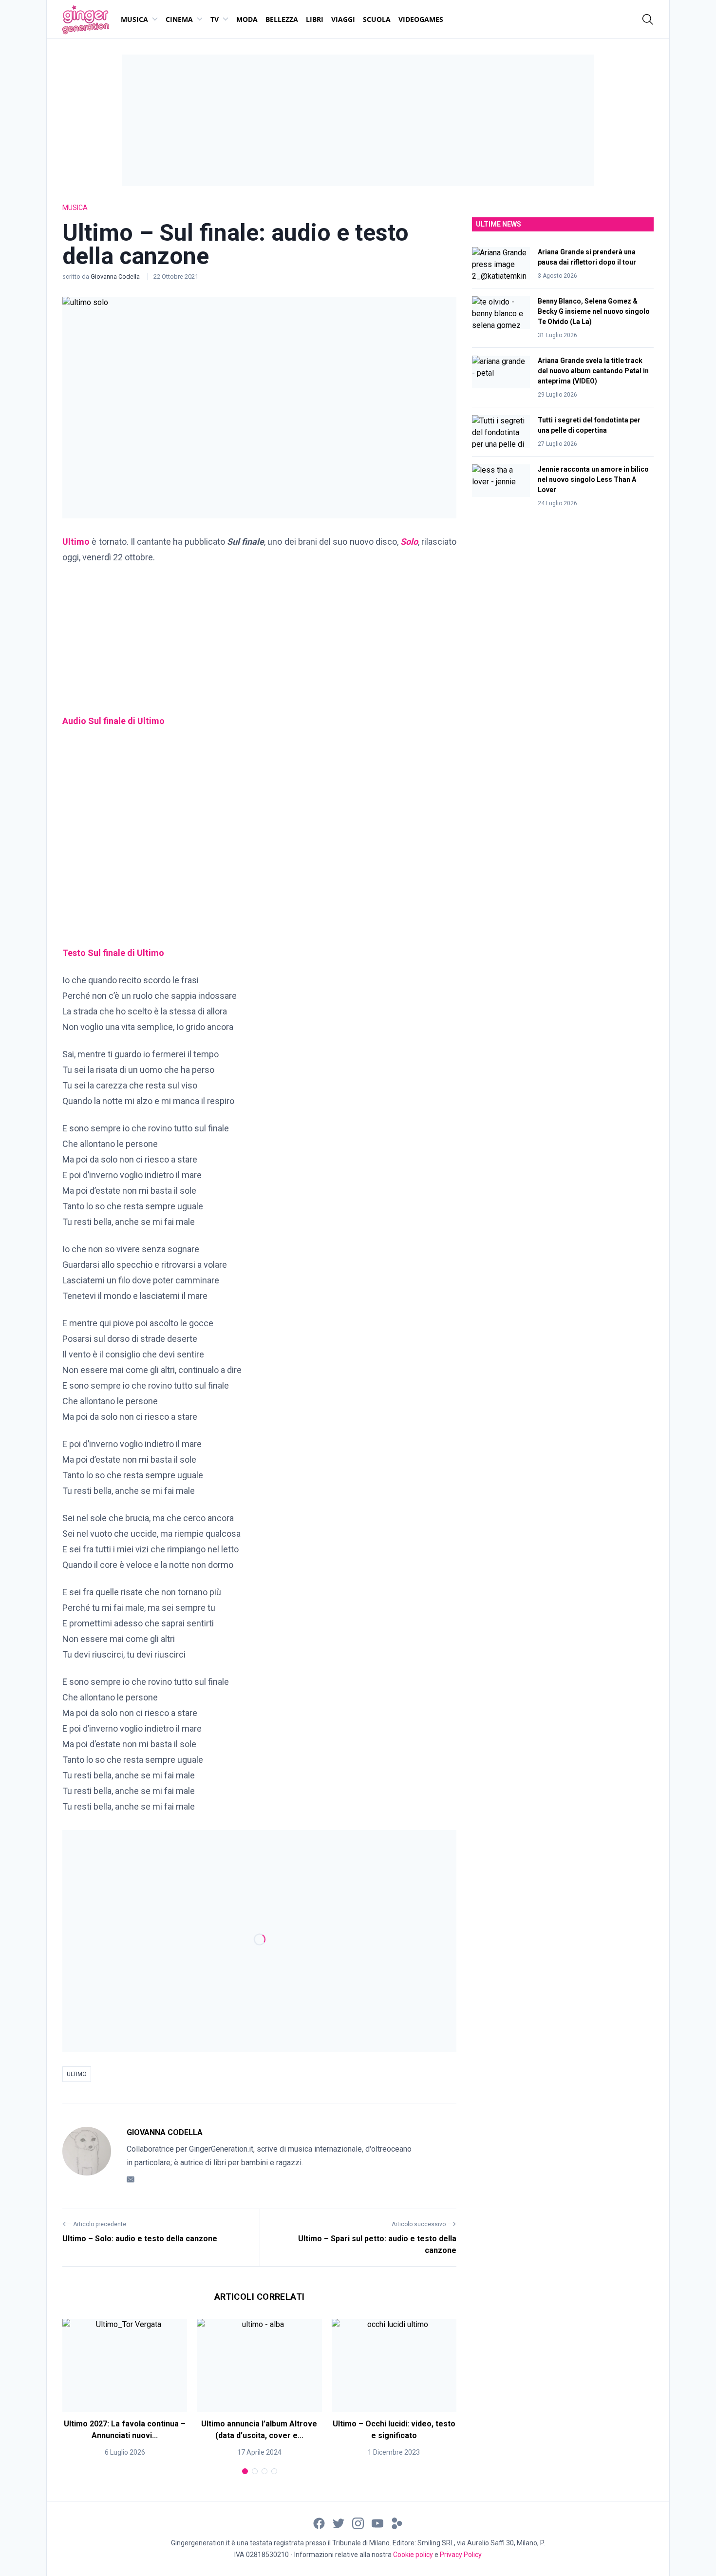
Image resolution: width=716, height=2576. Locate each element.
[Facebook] (319, 2523)
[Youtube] (377, 2523)
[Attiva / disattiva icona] (648, 19)
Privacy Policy (461, 2555)
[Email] (131, 2179)
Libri (315, 19)
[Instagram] (358, 2523)
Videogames (421, 19)
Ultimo (77, 2074)
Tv (215, 19)
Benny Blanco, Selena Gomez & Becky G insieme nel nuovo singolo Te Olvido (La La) (594, 311)
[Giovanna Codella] (87, 2156)
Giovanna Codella (116, 277)
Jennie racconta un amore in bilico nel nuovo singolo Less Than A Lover (593, 479)
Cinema (179, 19)
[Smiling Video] (397, 2523)
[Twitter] (339, 2523)
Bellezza (282, 19)
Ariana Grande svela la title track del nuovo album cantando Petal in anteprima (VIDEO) (593, 371)
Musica (134, 19)
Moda (247, 19)
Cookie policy (413, 2555)
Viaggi (343, 19)
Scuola (377, 19)
